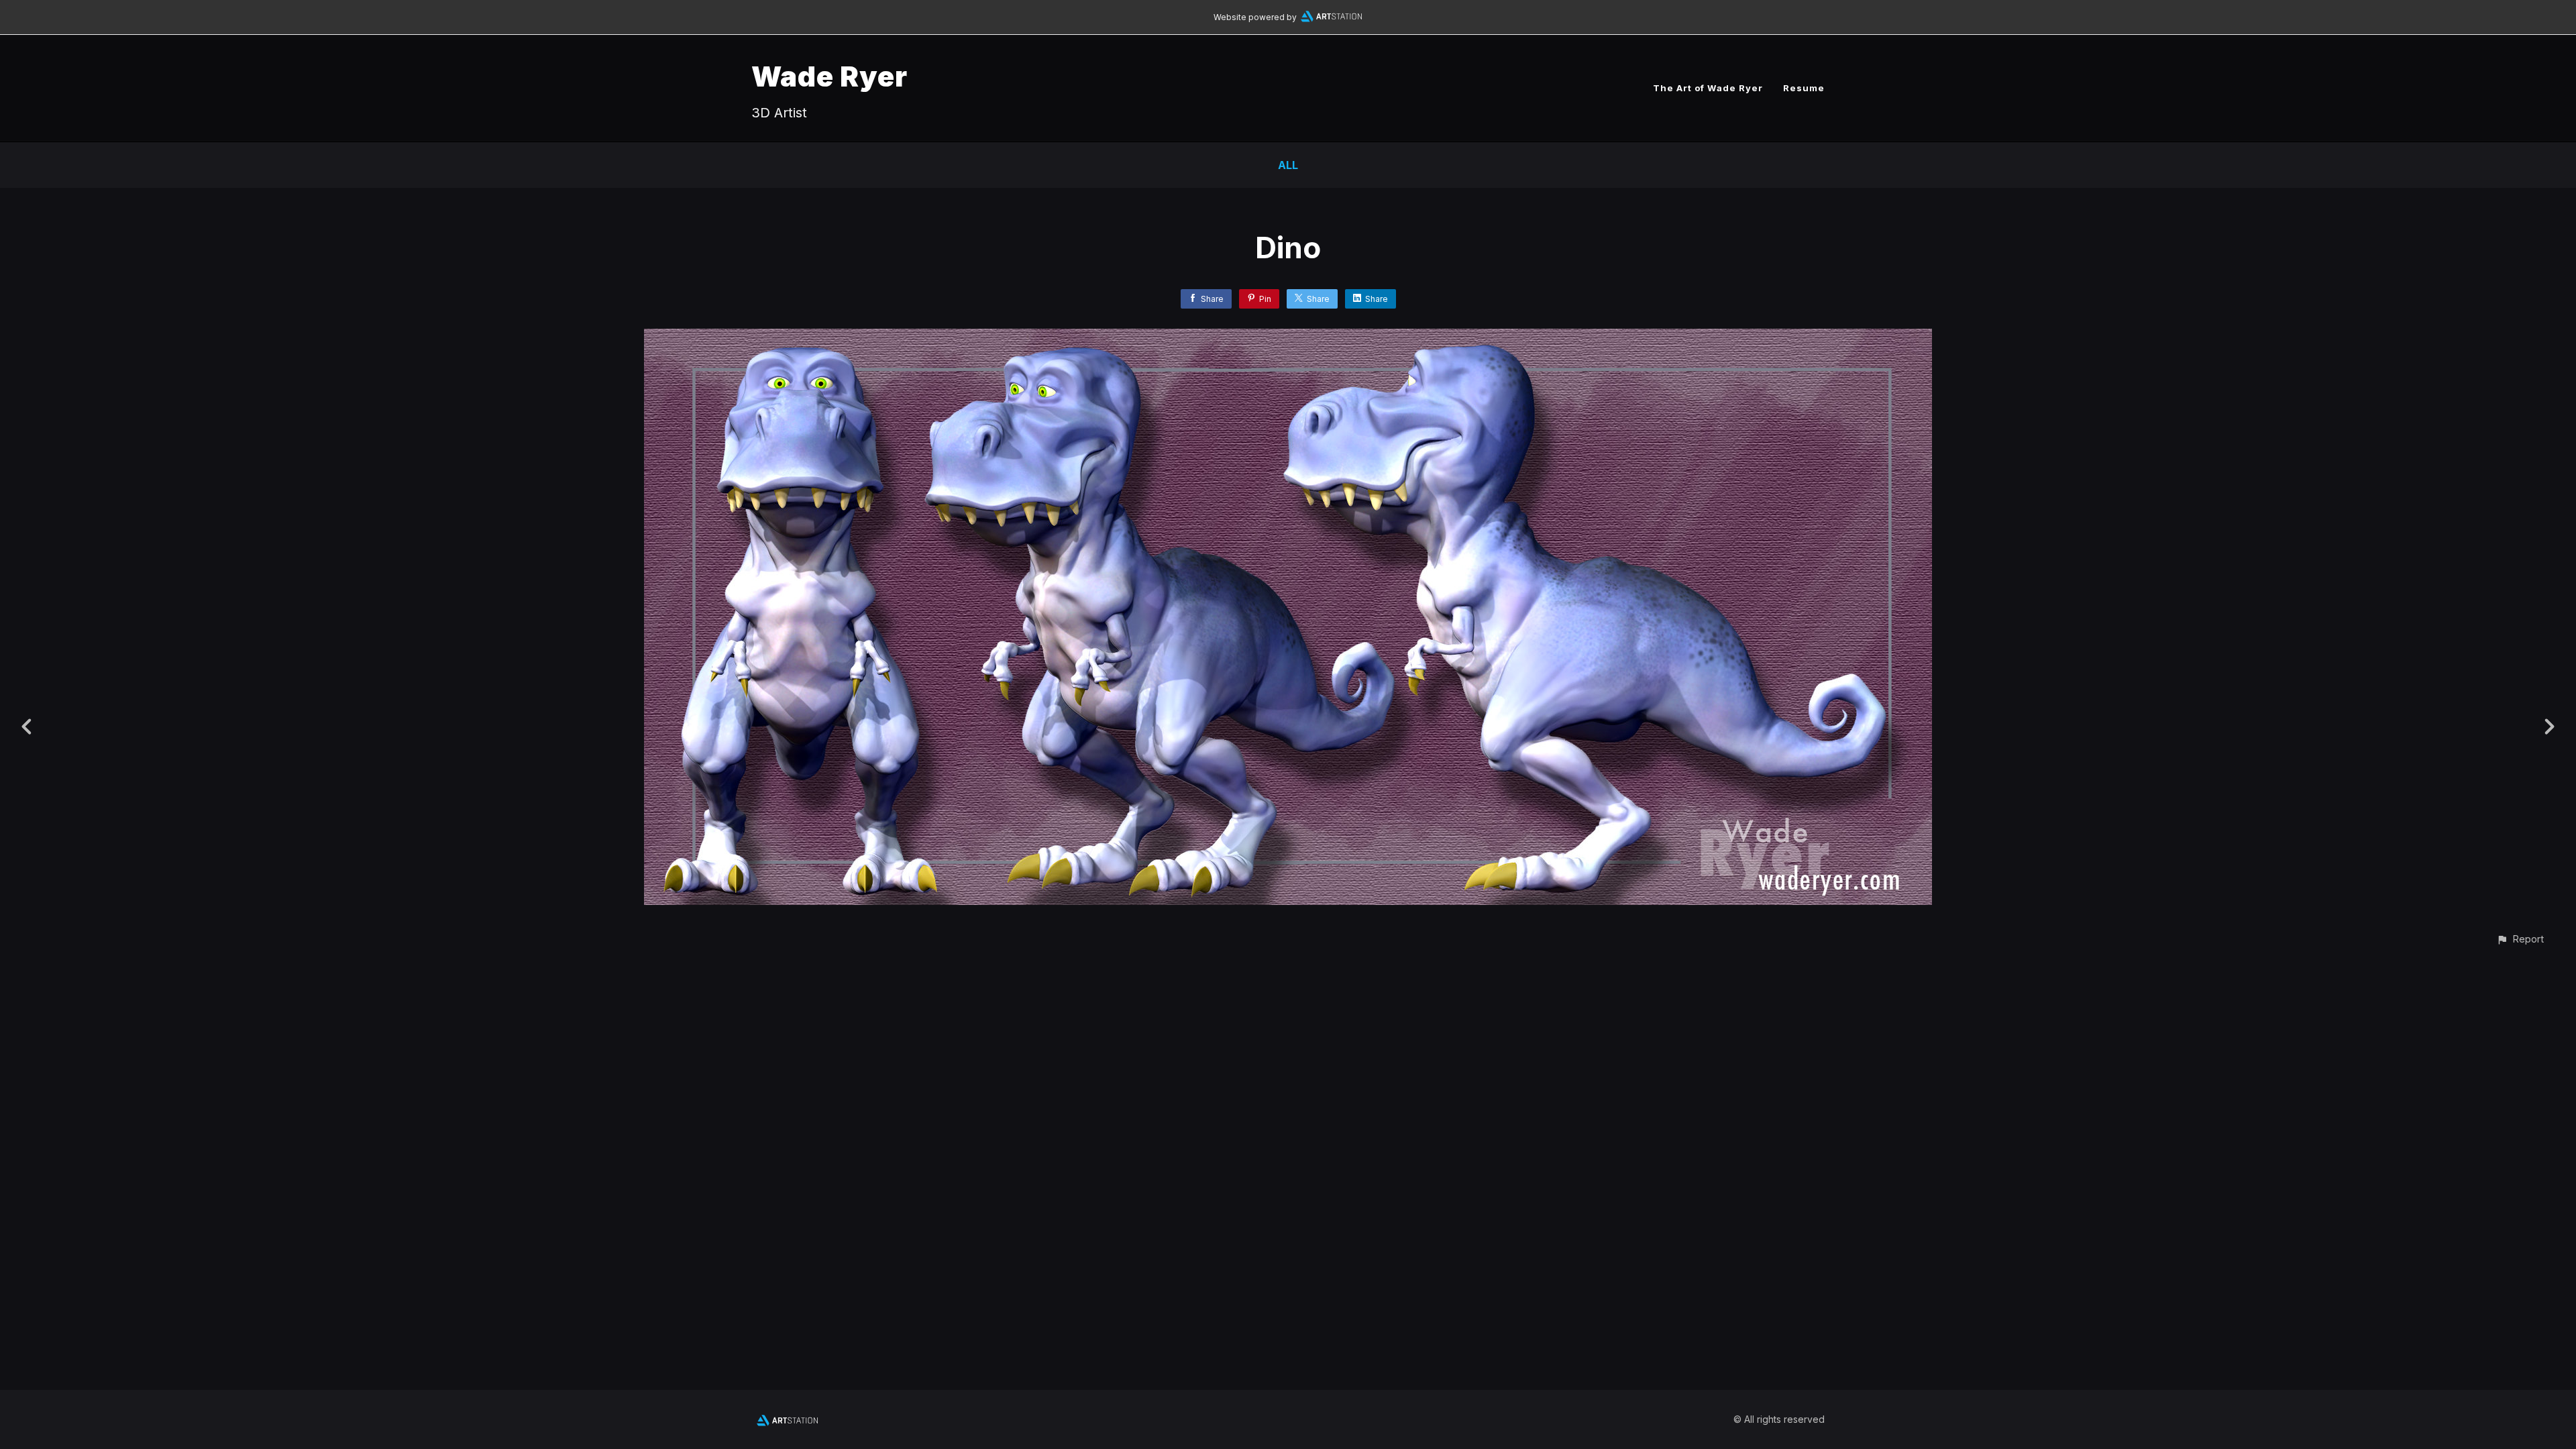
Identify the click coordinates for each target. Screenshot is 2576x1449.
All (1288, 165)
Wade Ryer (829, 76)
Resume (1804, 88)
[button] (2520, 939)
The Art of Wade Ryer (1708, 88)
